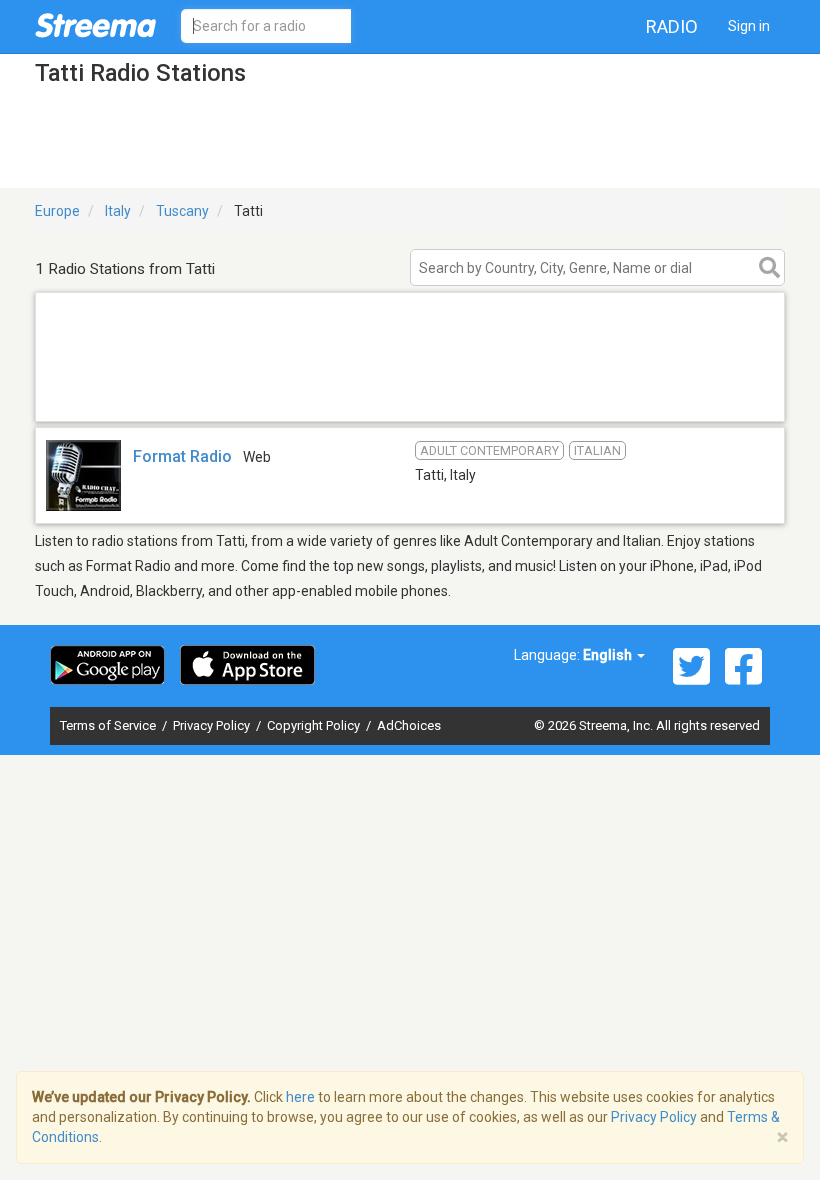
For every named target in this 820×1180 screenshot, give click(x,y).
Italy (118, 211)
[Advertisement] (410, 395)
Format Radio (182, 456)
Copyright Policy (315, 725)
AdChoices (409, 725)
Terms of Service (109, 725)
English (609, 655)
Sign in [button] (749, 26)
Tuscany (182, 211)
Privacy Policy (213, 725)
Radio (672, 26)
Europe (57, 211)
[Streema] (95, 25)
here (300, 1097)
